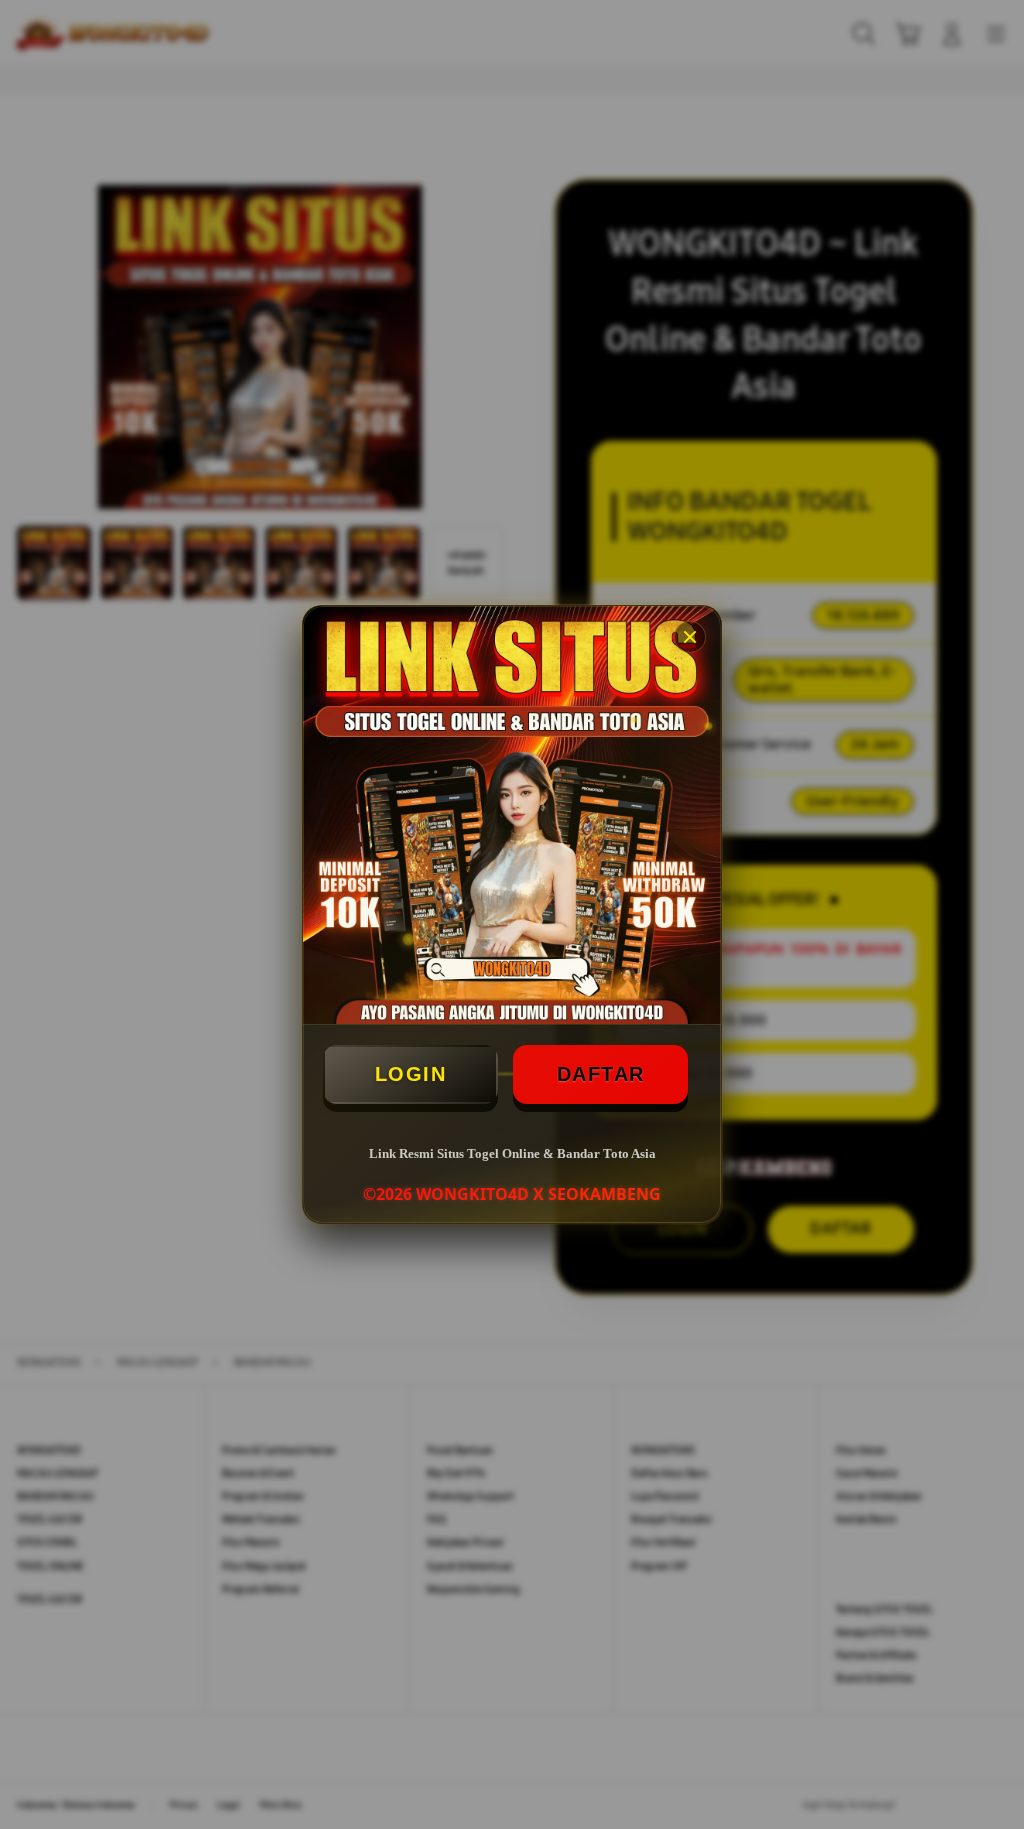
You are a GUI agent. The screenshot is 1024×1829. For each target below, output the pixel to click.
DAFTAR (601, 1074)
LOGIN (411, 1074)
